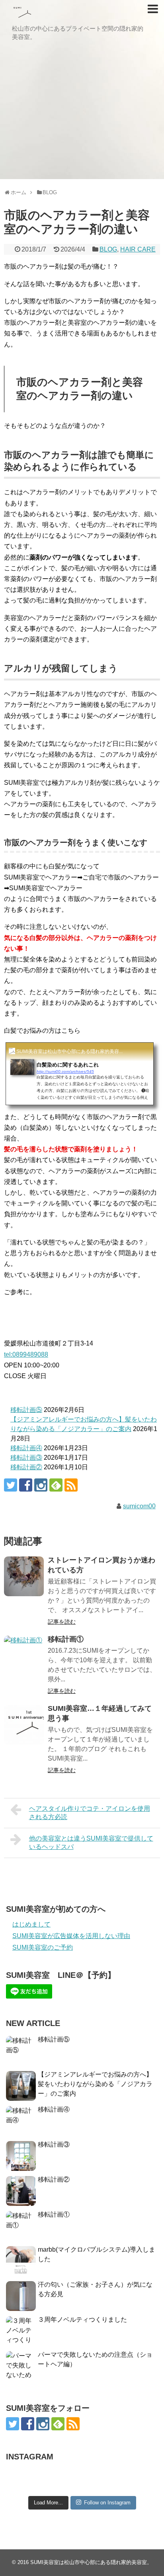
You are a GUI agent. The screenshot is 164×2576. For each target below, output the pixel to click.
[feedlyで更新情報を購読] (56, 1485)
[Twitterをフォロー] (11, 1485)
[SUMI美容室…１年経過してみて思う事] (24, 1725)
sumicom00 (139, 1506)
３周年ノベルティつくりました (82, 2320)
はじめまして (31, 1924)
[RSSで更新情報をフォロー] (71, 1485)
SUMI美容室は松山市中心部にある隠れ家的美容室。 (91, 2562)
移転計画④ (26, 1448)
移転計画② (26, 1467)
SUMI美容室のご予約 (43, 1947)
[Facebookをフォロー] (26, 1485)
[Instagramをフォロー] (41, 1485)
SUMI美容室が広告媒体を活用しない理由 (71, 1936)
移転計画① (66, 1639)
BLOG (108, 249)
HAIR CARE (138, 249)
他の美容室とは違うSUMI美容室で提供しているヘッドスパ (91, 1843)
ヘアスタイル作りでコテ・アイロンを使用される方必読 (90, 1813)
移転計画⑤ (26, 1410)
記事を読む (62, 1622)
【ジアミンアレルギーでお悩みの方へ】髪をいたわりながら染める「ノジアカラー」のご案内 (95, 2084)
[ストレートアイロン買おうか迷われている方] (24, 1576)
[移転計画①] (24, 1656)
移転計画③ (26, 1458)
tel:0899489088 (26, 1354)
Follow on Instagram (107, 2503)
